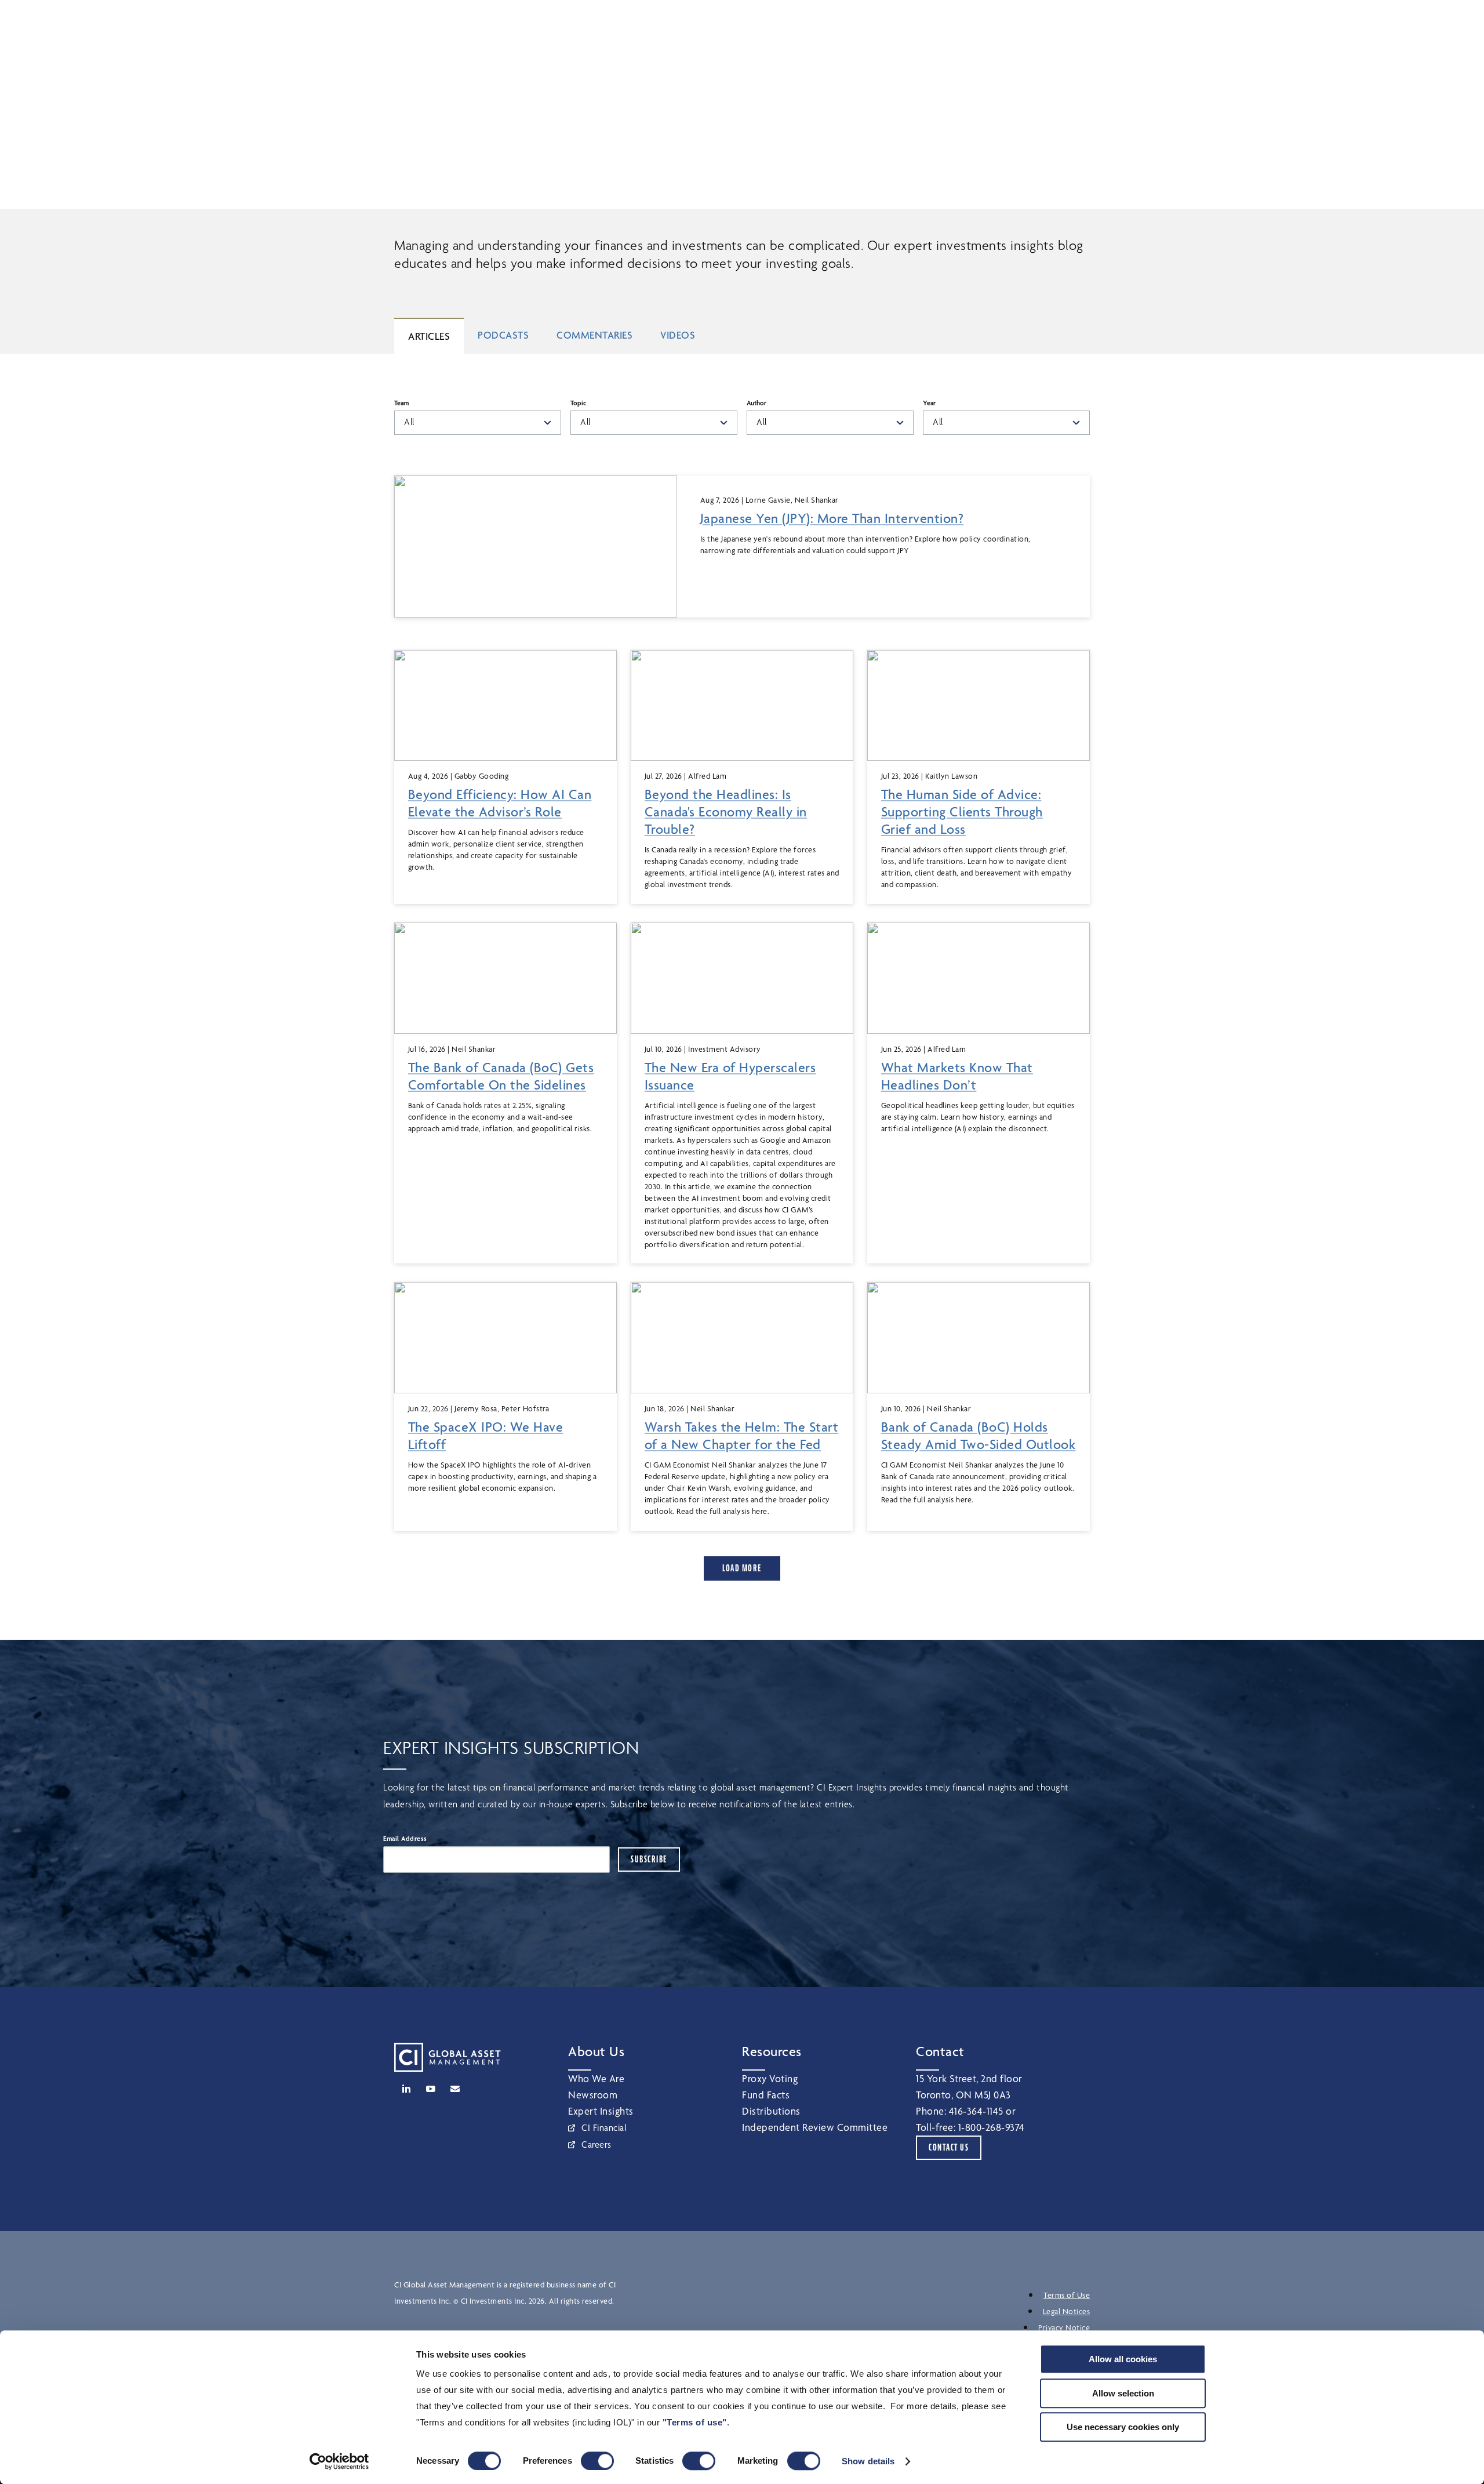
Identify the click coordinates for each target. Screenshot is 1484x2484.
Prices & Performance (534, 59)
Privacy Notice (1064, 2327)
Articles (429, 336)
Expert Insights (601, 2111)
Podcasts (503, 335)
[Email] (455, 2089)
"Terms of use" (695, 2422)
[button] (958, 24)
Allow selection (1123, 2393)
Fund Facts (766, 2095)
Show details (868, 2461)
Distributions (771, 2111)
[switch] (597, 2461)
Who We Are (596, 2078)
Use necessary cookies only (1123, 2427)
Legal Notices (1067, 2311)
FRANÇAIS (1072, 24)
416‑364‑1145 (976, 2111)
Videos (678, 335)
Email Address (405, 1839)
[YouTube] (431, 2089)
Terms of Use (1067, 2295)
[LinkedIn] (406, 2089)
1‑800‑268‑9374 (992, 2127)
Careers (596, 2145)
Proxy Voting (770, 2078)
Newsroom (593, 2095)
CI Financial (604, 2128)
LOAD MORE (742, 1568)
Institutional (890, 24)
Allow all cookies (1123, 2359)
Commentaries (594, 335)
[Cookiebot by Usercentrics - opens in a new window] (339, 2461)
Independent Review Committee (815, 2127)
